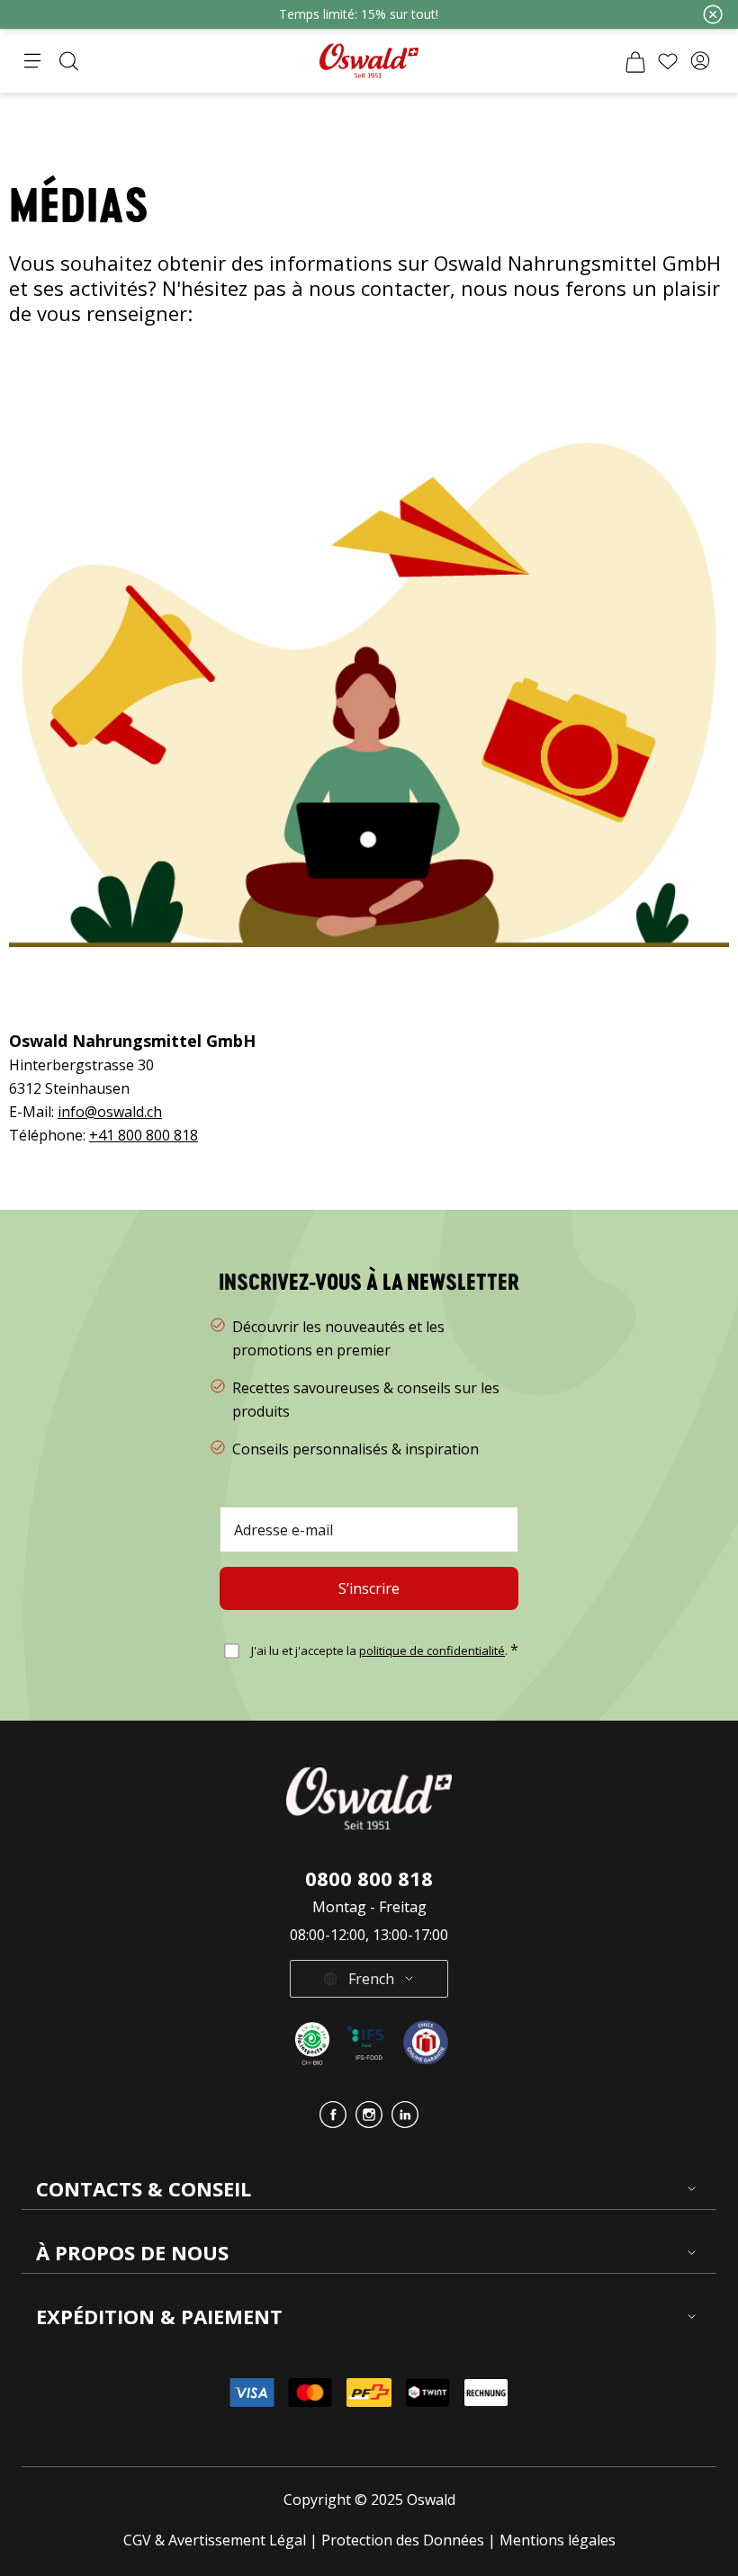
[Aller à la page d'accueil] (369, 61)
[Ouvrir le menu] (32, 61)
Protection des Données (403, 2540)
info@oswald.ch (110, 1112)
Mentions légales (558, 2540)
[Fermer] (713, 14)
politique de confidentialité (432, 1650)
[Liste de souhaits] (668, 61)
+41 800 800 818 (144, 1135)
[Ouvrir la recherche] (68, 61)
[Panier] (635, 61)
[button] (700, 61)
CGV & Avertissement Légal (215, 2540)
